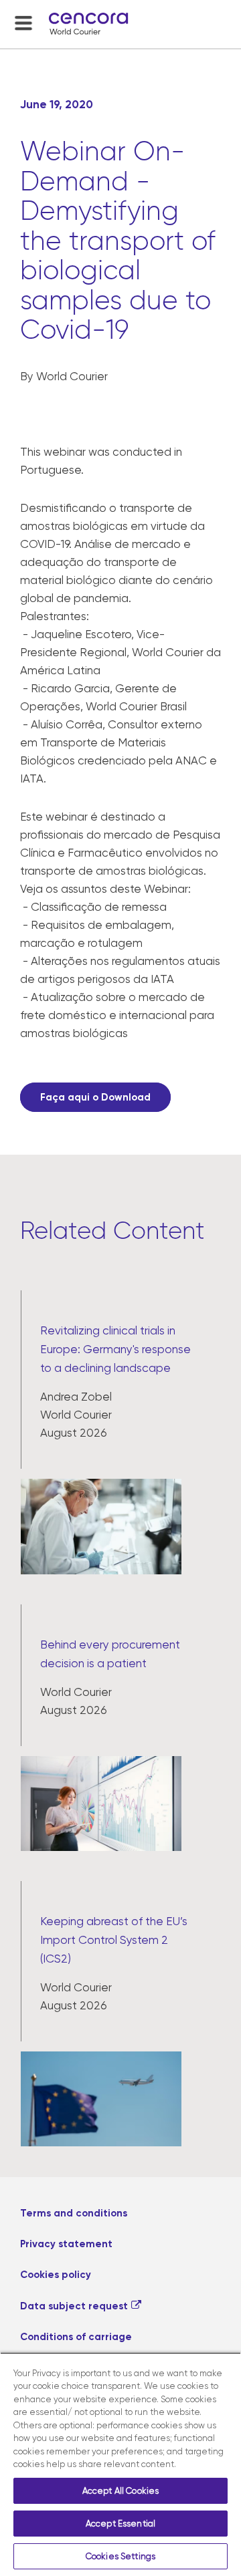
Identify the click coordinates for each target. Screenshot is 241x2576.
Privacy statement (66, 2244)
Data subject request (74, 2306)
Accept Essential (120, 2524)
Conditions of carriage (76, 2337)
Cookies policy (56, 2275)
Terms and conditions (74, 2213)
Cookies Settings (120, 2556)
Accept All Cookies (120, 2491)
